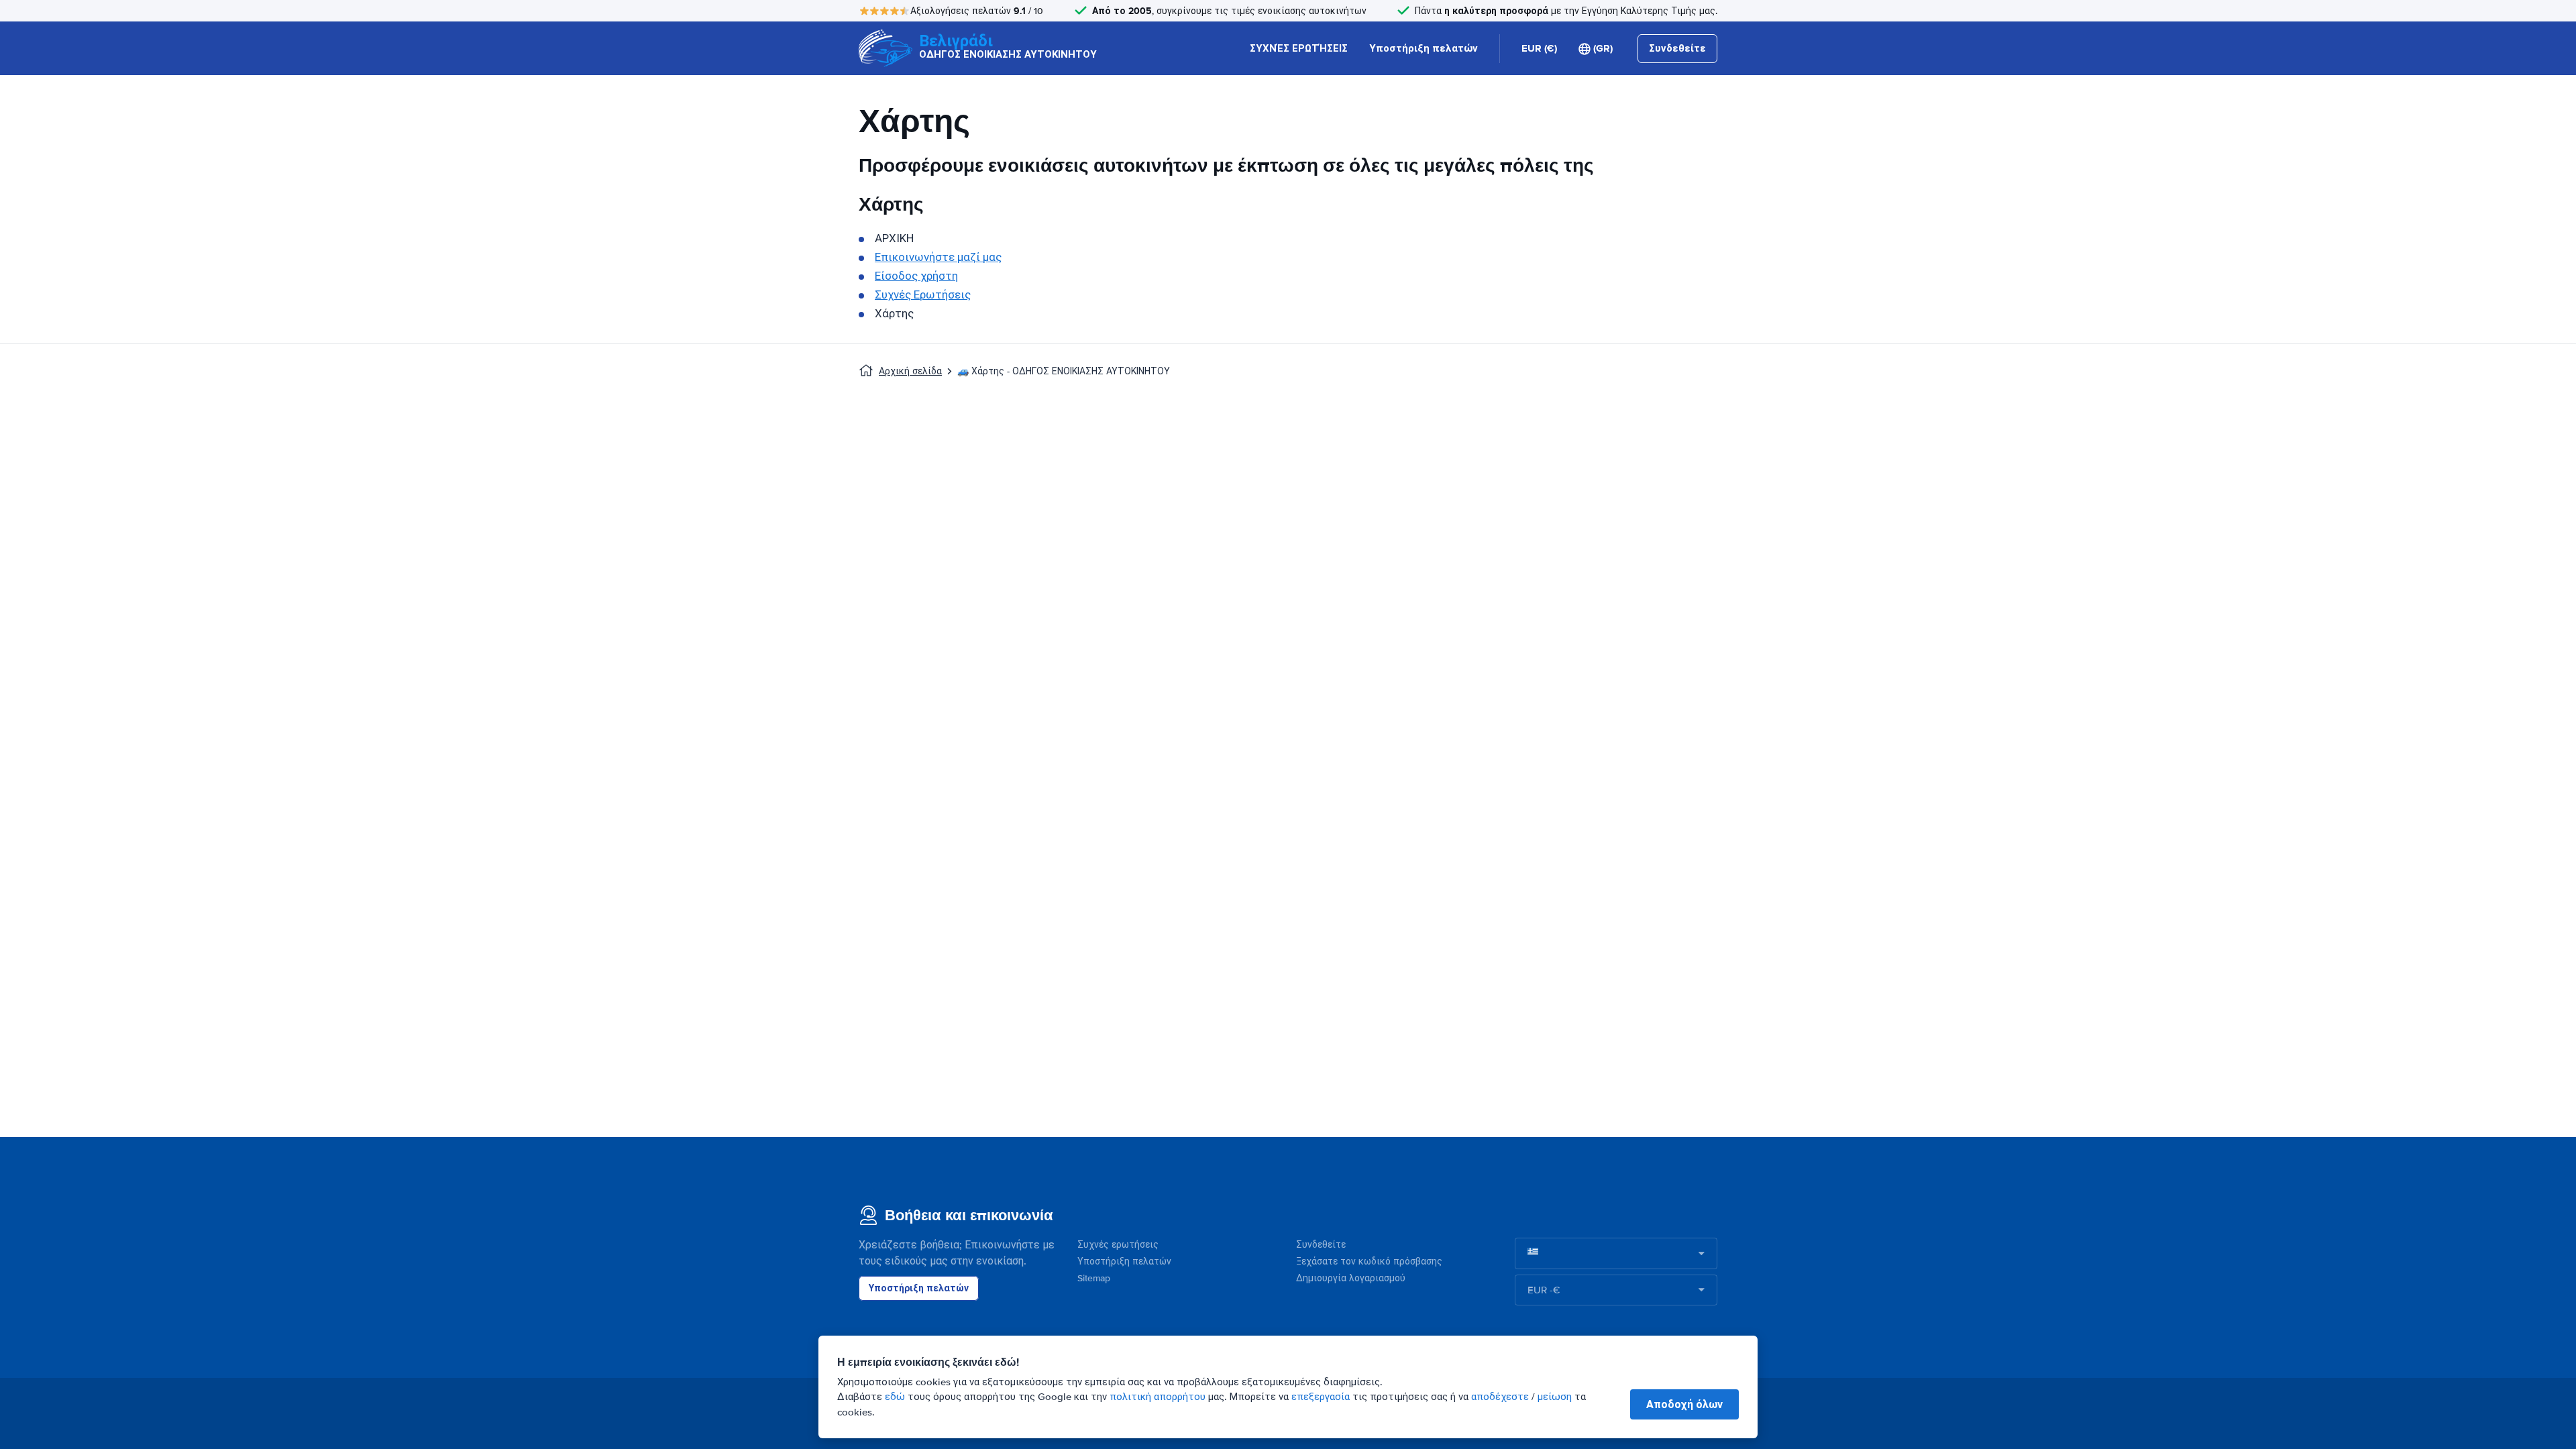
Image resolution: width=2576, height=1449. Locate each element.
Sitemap (1094, 1278)
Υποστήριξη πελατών (1424, 48)
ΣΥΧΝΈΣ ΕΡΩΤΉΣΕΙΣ (1299, 48)
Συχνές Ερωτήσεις (923, 295)
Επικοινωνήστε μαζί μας (938, 257)
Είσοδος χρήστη (916, 276)
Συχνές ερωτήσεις (1118, 1245)
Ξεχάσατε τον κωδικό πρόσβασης (1369, 1262)
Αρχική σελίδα (910, 371)
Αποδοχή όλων (1684, 1404)
